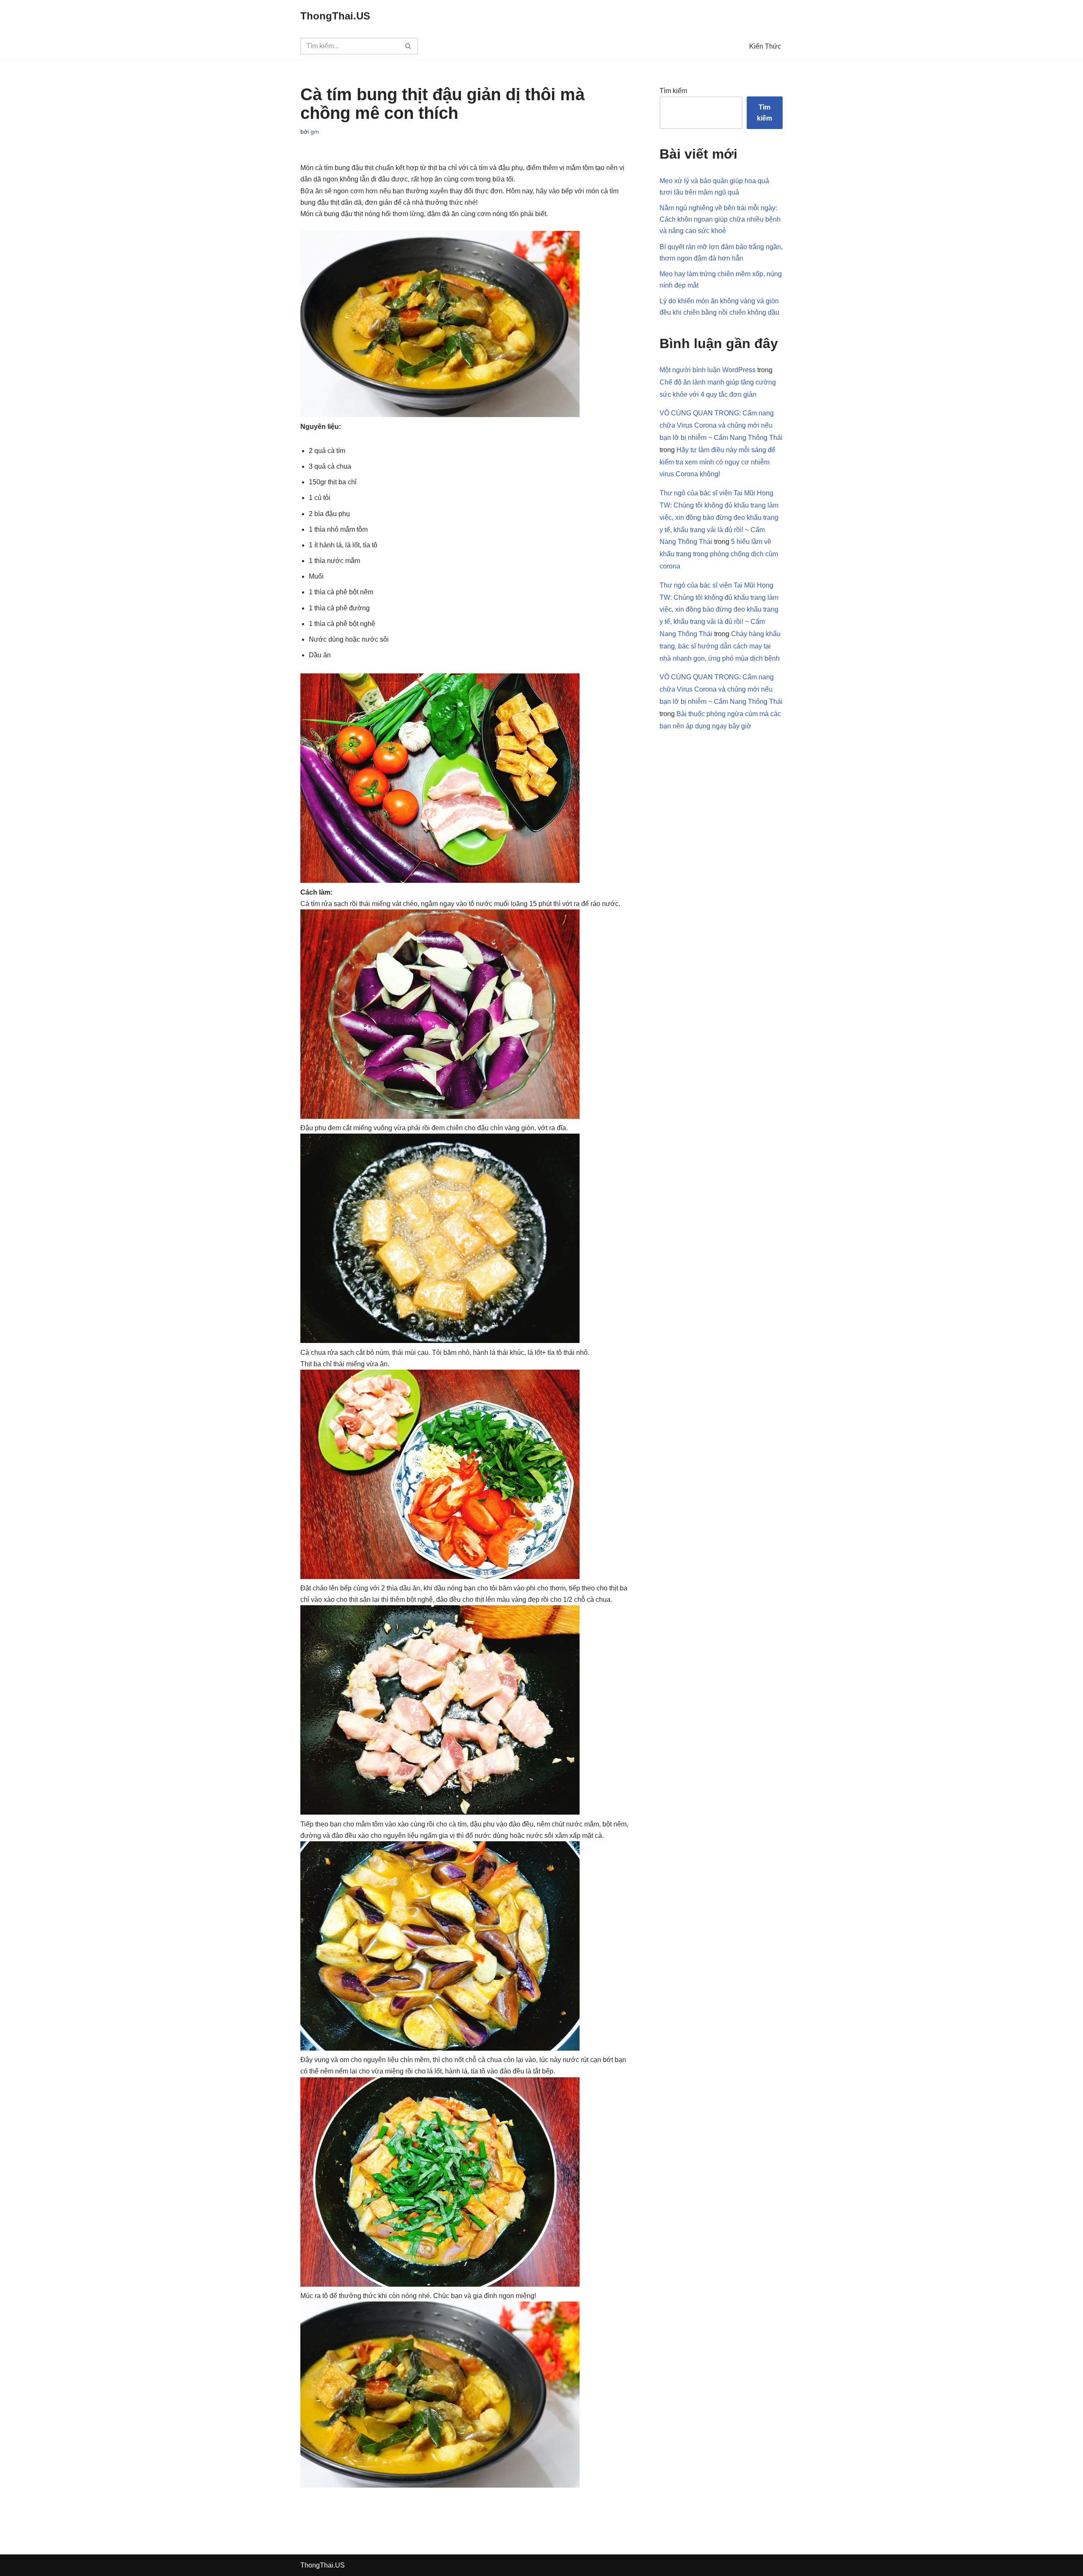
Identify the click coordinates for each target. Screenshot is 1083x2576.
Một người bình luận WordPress (708, 370)
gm (315, 132)
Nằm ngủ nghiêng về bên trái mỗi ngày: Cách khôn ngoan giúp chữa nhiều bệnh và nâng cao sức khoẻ (720, 219)
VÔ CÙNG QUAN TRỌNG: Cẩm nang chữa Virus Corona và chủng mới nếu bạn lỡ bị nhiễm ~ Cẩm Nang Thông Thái (721, 425)
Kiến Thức (765, 46)
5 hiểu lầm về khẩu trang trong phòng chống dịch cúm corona (719, 554)
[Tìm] (408, 46)
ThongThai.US (323, 2565)
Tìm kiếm (673, 91)
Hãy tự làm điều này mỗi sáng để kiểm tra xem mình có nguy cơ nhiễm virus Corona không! (717, 462)
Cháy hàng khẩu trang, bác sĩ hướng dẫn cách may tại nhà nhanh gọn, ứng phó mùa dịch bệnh (720, 646)
